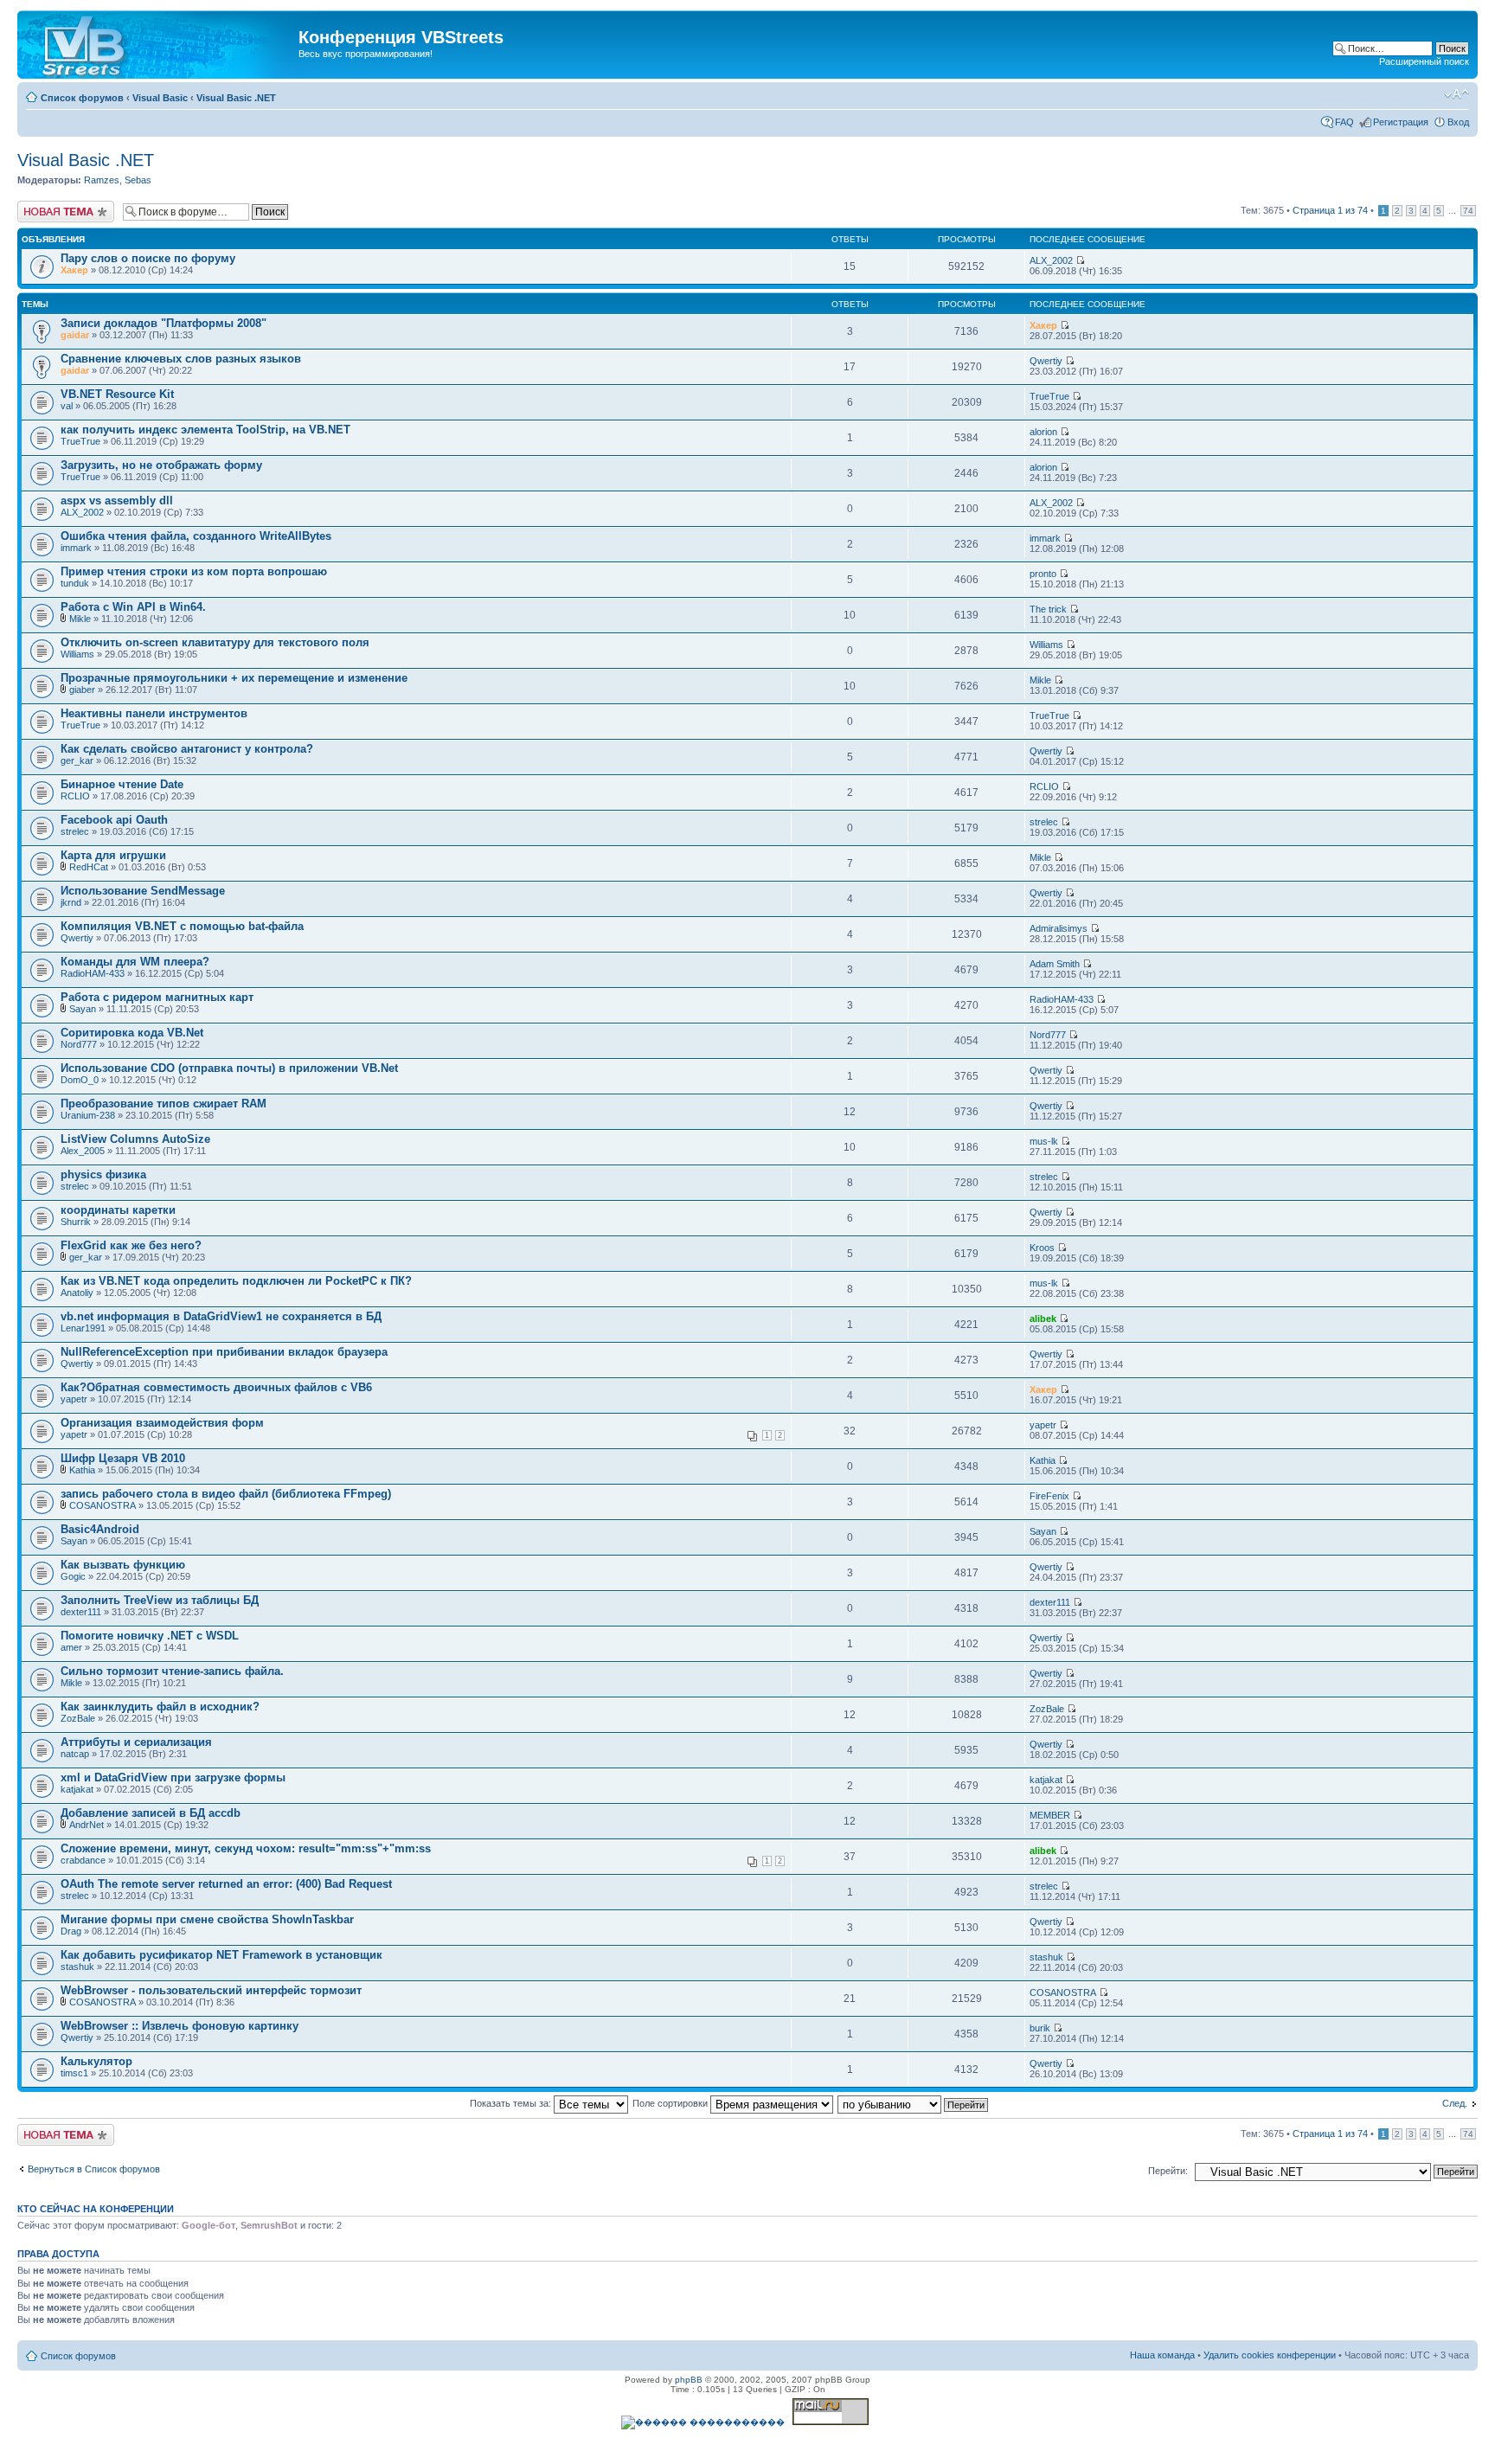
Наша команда (1162, 2355)
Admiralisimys (1059, 928)
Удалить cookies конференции (1270, 2355)
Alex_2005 (83, 1151)
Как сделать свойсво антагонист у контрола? (187, 749)
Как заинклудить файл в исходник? (160, 1707)
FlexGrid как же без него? (131, 1245)
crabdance (83, 1860)
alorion (1043, 432)
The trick (1048, 609)
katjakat (77, 1789)
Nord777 (79, 1044)
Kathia (82, 1470)
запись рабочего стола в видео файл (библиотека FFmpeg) (226, 1494)
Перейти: (1168, 2171)
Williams (77, 654)
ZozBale (78, 1718)
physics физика (103, 1174)
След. (1455, 2103)
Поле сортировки (671, 2103)
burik (1040, 2028)
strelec (75, 831)
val (67, 406)
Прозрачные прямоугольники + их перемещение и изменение (234, 678)
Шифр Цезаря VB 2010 (123, 1458)
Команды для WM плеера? (135, 962)
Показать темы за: (512, 2103)
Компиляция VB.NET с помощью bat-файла (182, 926)
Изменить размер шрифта (1457, 94)
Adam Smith (1055, 964)
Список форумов (82, 98)
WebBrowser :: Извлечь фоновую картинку (180, 2026)
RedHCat (89, 867)
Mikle (80, 619)
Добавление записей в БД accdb (151, 1813)
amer (71, 1647)
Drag (71, 1931)
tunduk (75, 583)
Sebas (138, 180)
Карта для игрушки (113, 855)
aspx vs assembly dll (117, 500)
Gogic (73, 1576)
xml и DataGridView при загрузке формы (173, 1777)
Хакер (74, 270)
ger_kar (77, 760)
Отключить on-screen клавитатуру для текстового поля (215, 642)
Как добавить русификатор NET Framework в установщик (221, 1955)
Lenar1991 (83, 1328)
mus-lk (1044, 1141)
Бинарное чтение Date (122, 784)
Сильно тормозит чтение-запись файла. (172, 1671)
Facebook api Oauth (114, 820)
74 (1468, 211)
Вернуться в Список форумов (94, 2169)
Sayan (83, 1009)
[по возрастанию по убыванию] (914, 2103)
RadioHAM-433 (93, 973)
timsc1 (74, 2073)
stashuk (77, 1967)
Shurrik (76, 1222)
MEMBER (1050, 1815)
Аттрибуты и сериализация (136, 1742)
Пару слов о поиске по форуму (148, 258)
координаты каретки (118, 1210)
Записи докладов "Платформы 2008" (164, 323)
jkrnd (71, 902)
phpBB (689, 2380)
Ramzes (102, 180)
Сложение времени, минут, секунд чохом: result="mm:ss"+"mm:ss (246, 1848)
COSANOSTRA (103, 1505)
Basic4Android (100, 1529)
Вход (1458, 122)
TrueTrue (1049, 396)
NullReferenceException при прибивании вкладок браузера (224, 1352)
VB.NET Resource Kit (117, 394)
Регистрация (1401, 122)
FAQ (1344, 122)
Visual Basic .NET (236, 98)
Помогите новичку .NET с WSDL (150, 1636)
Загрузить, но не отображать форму (161, 465)
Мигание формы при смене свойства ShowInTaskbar (207, 1919)
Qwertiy (1046, 361)
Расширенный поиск (1424, 61)
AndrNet (87, 1825)
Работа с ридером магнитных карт (157, 997)
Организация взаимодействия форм (162, 1423)
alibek (1043, 1319)
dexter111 (81, 1612)
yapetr (74, 1399)
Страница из (1330, 210)
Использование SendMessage (143, 891)
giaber (82, 690)
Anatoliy (77, 1293)
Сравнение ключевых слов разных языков (181, 359)
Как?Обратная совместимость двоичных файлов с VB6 (216, 1387)
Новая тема (43, 206)
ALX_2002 (1051, 260)
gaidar (75, 335)
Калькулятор (96, 2061)
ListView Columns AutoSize (135, 1139)
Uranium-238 (88, 1115)
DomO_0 (80, 1080)
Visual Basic (160, 98)
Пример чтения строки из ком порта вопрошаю (194, 571)
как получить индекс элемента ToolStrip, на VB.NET (205, 430)
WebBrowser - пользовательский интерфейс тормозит (211, 1990)
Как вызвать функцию (123, 1565)
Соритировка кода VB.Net (132, 1033)
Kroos (1042, 1248)
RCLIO (75, 796)
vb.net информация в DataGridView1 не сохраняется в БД (221, 1316)
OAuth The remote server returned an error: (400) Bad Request (226, 1884)
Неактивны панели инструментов (154, 713)
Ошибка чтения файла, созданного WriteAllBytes (196, 536)
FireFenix (1049, 1496)
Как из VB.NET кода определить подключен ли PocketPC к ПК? (236, 1281)
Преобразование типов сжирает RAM (164, 1104)
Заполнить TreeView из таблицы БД (160, 1600)
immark (76, 548)
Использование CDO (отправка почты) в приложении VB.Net (229, 1068)
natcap (75, 1754)
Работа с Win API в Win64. (133, 607)
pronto (1043, 574)
